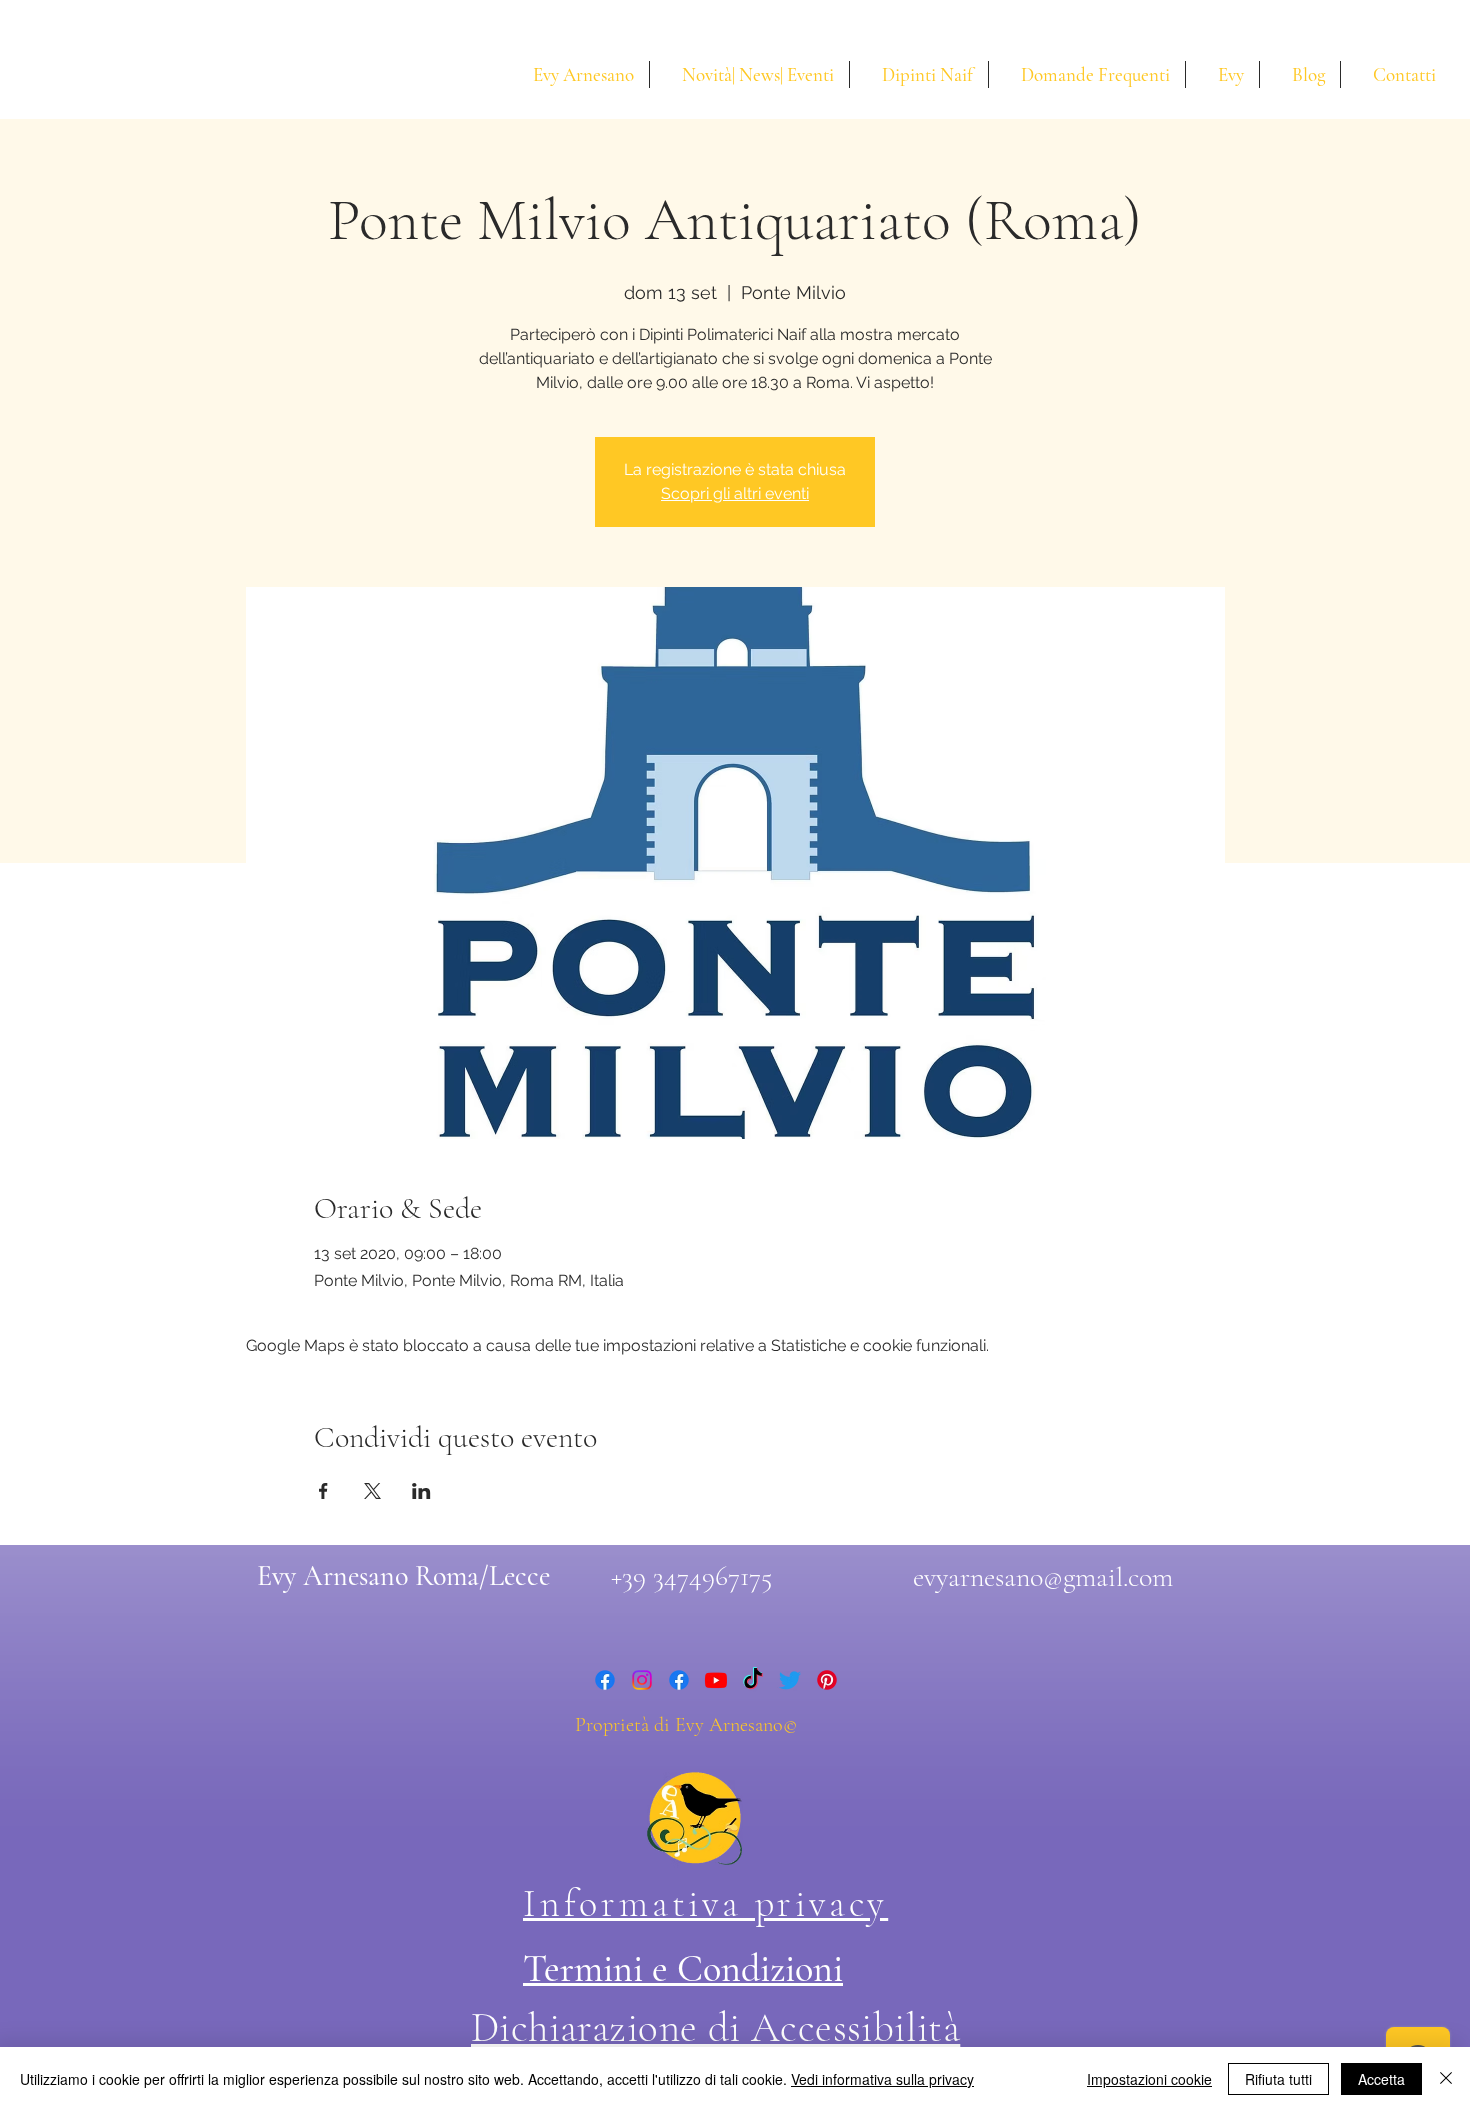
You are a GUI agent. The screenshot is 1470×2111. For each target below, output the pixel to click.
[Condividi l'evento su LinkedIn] (421, 1491)
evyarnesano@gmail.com (1043, 1577)
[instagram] (642, 1680)
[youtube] (716, 1680)
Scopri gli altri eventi (735, 493)
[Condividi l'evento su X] (372, 1491)
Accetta (1381, 2079)
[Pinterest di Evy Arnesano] (827, 1680)
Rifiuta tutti (1278, 2079)
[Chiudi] (1446, 2079)
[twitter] (790, 1680)
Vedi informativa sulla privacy (882, 2079)
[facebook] (605, 1680)
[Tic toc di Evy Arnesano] (753, 1680)
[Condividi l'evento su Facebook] (323, 1491)
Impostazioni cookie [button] (1149, 2079)
